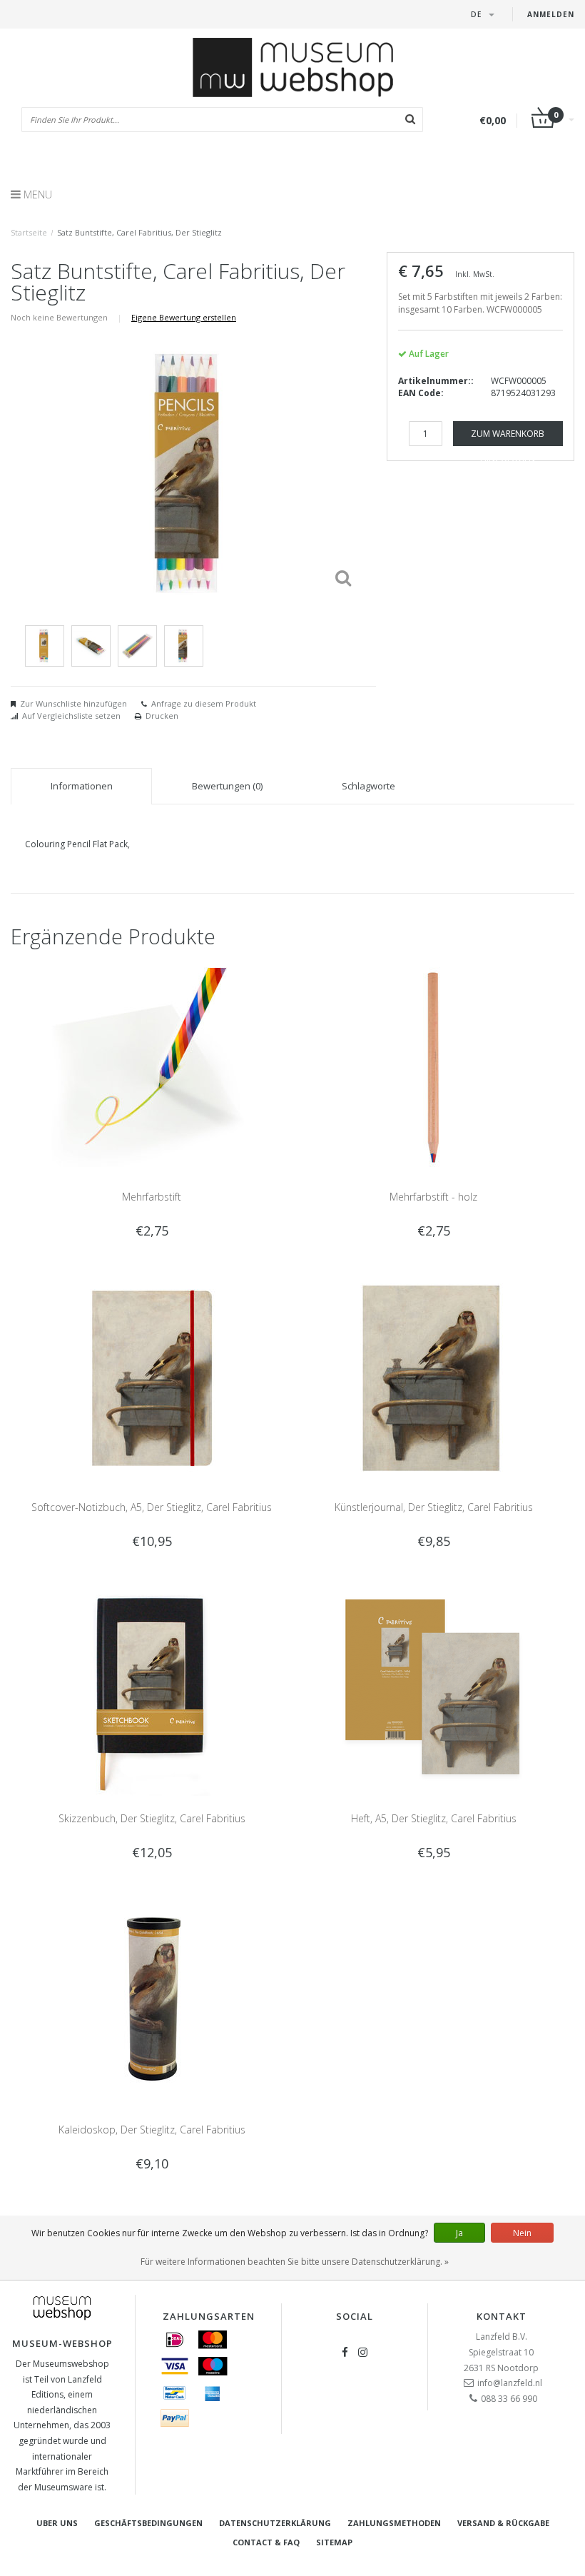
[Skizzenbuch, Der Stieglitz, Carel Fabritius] (152, 1688)
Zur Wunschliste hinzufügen (73, 703)
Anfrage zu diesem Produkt (204, 703)
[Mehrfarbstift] (152, 1067)
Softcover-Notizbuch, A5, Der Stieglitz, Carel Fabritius (152, 1507)
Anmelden (551, 14)
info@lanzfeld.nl (510, 2383)
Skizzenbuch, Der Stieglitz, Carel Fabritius (152, 1818)
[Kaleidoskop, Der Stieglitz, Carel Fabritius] (152, 2000)
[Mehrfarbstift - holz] (434, 1067)
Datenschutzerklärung (275, 2523)
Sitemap (334, 2542)
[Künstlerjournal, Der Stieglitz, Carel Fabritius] (434, 1378)
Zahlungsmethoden (394, 2523)
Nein (522, 2233)
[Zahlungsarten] (175, 2340)
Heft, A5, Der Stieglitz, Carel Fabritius (434, 1818)
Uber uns (57, 2523)
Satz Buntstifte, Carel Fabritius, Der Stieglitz (139, 232)
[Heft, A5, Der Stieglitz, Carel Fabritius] (434, 1688)
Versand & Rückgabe (503, 2523)
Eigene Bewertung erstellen (184, 317)
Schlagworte (368, 786)
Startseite (29, 232)
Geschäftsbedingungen (148, 2523)
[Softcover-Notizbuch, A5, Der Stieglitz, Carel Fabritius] (152, 1378)
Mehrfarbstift (152, 1197)
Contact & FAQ (266, 2542)
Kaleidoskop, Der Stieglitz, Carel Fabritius (152, 2130)
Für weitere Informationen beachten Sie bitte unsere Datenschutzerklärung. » (295, 2262)
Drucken (162, 716)
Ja (459, 2233)
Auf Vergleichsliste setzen (71, 716)
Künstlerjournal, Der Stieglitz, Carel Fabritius (434, 1507)
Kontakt (502, 2316)
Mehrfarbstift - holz (433, 1197)
